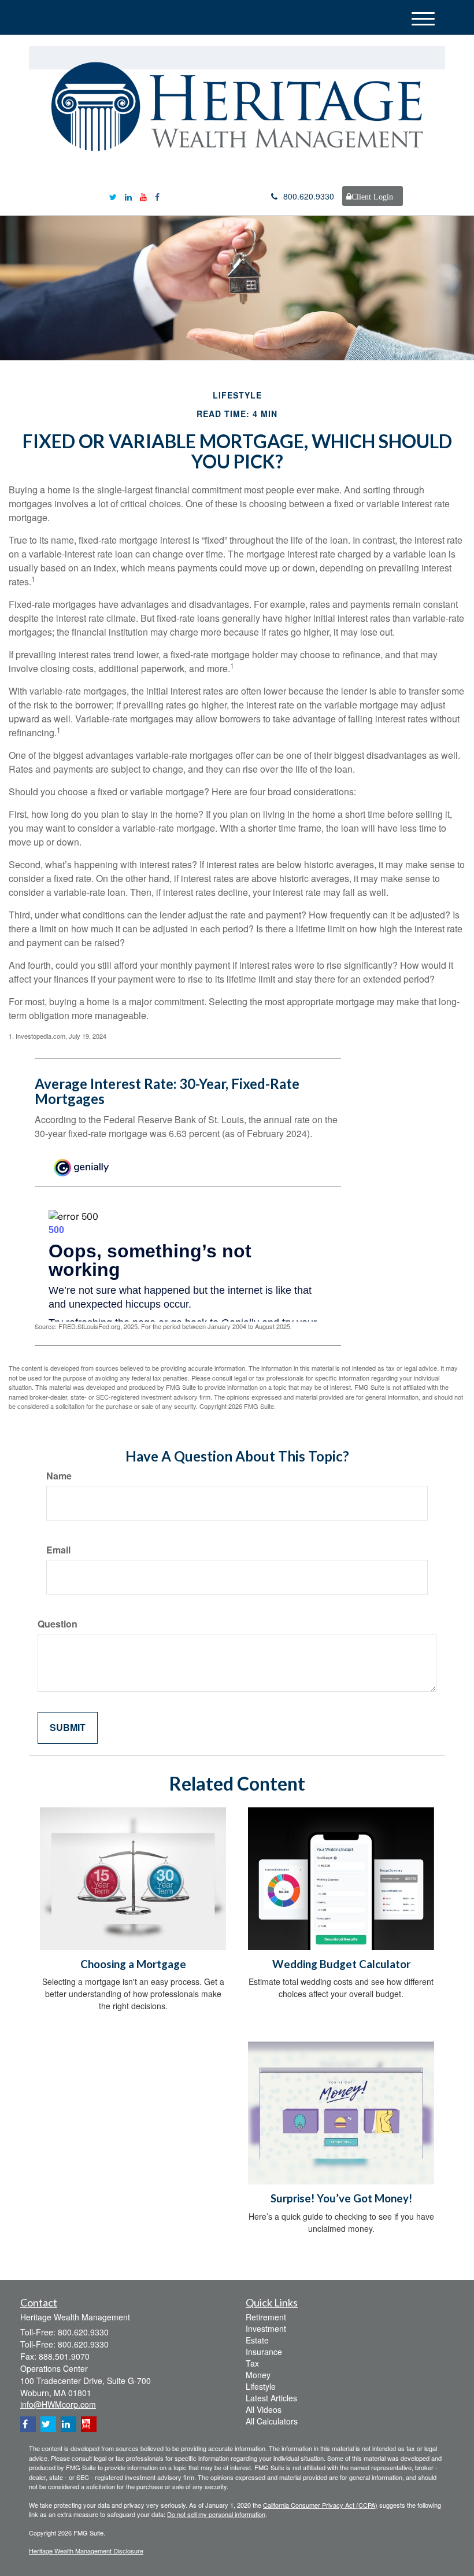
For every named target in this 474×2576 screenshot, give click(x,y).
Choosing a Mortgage (133, 1964)
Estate (257, 2340)
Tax (252, 2363)
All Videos (264, 2409)
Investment (266, 2328)
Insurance (264, 2352)
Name (59, 1476)
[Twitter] (113, 197)
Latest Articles (271, 2398)
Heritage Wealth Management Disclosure (86, 2551)
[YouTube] (143, 197)
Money (258, 2375)
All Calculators (272, 2421)
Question (58, 1624)
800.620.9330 (309, 196)
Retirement (266, 2317)
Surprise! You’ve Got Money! (341, 2198)
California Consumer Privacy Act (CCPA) (320, 2505)
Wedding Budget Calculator (341, 1964)
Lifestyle (261, 2386)
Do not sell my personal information (216, 2514)
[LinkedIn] (128, 197)
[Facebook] (157, 197)
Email (58, 1550)
